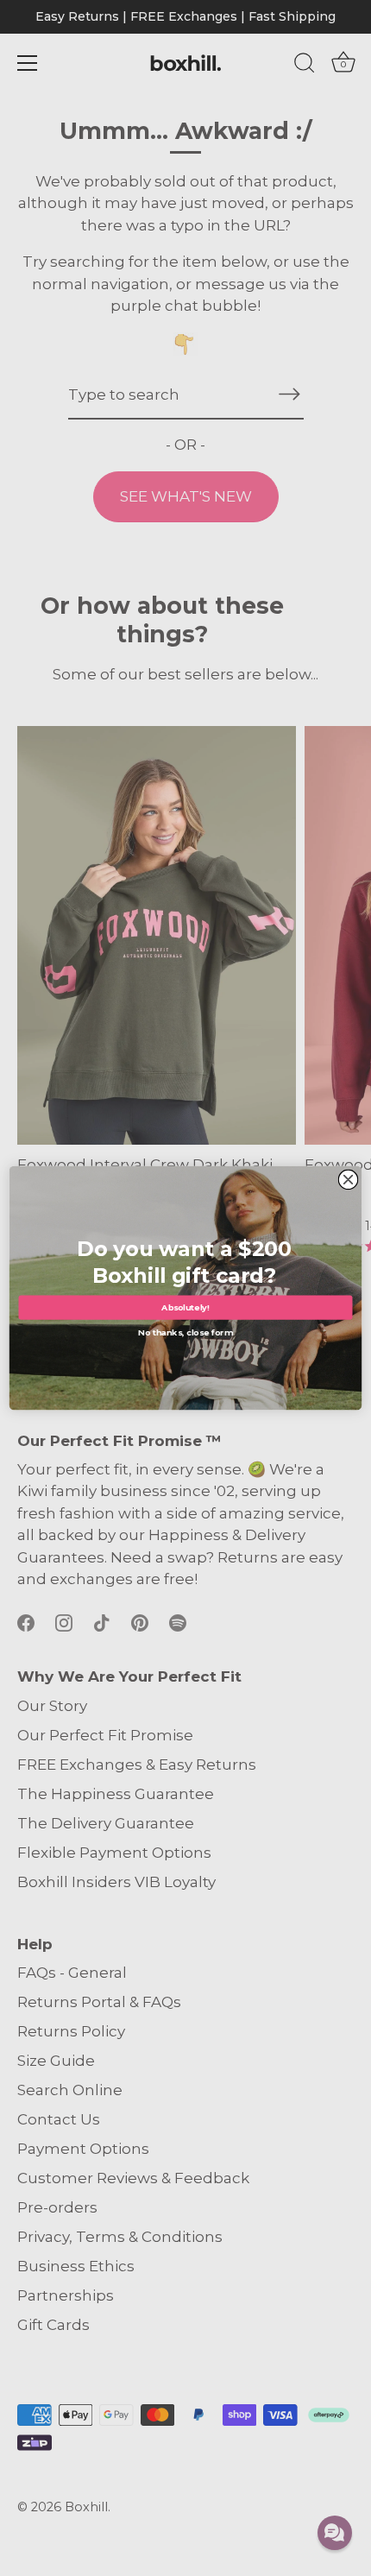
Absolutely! (185, 1308)
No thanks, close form (185, 1331)
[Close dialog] (349, 1180)
